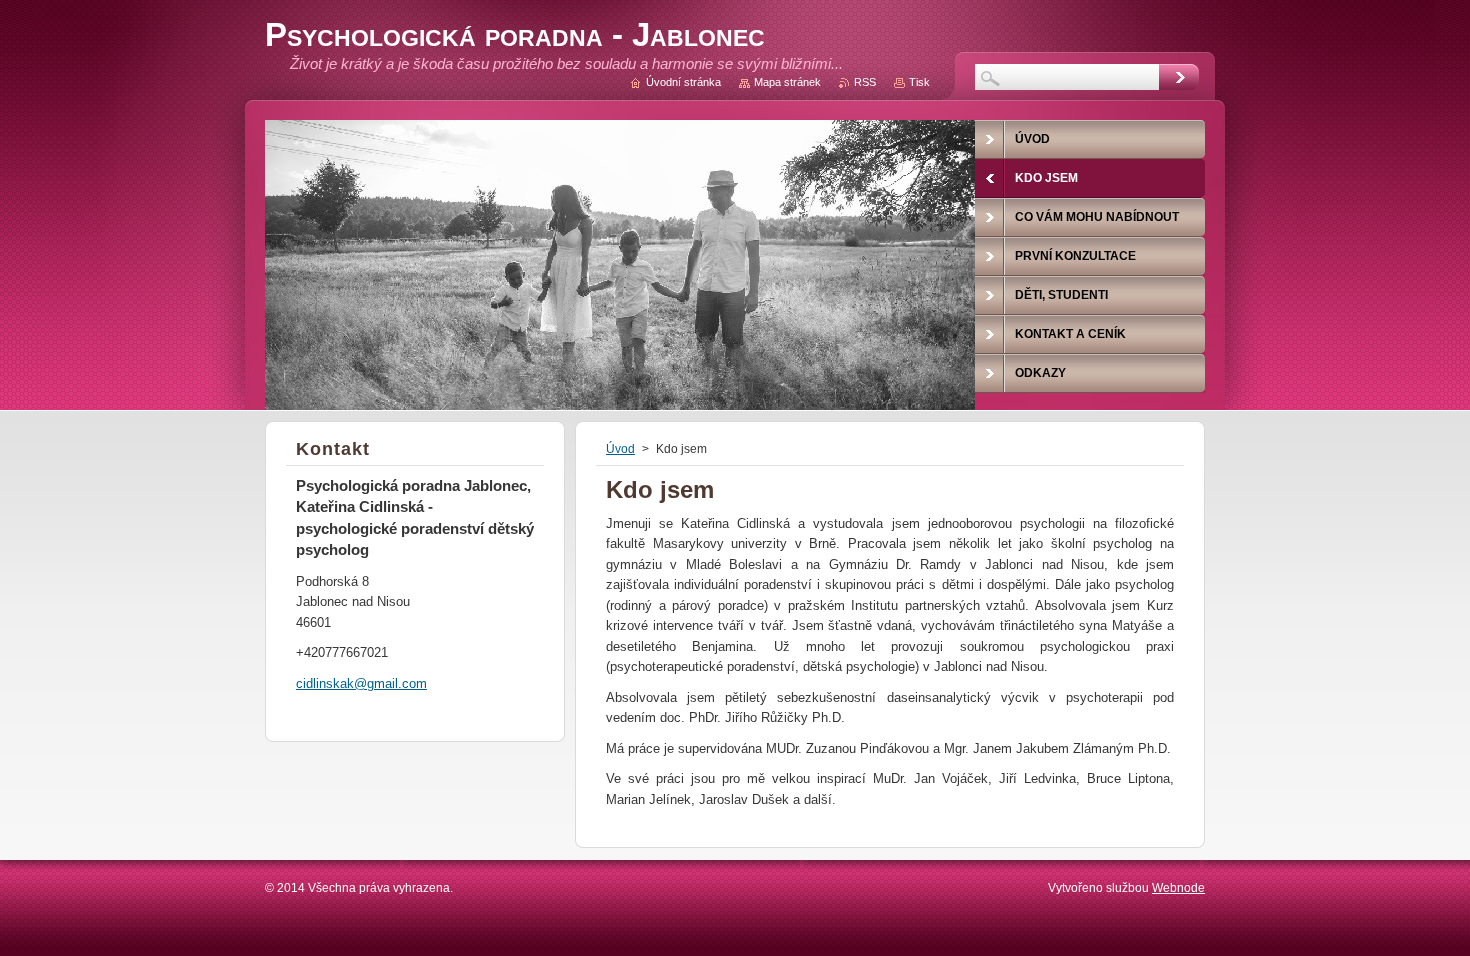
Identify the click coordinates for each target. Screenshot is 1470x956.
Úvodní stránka (683, 82)
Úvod (620, 449)
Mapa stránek (787, 82)
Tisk (919, 82)
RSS (865, 82)
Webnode (1178, 888)
